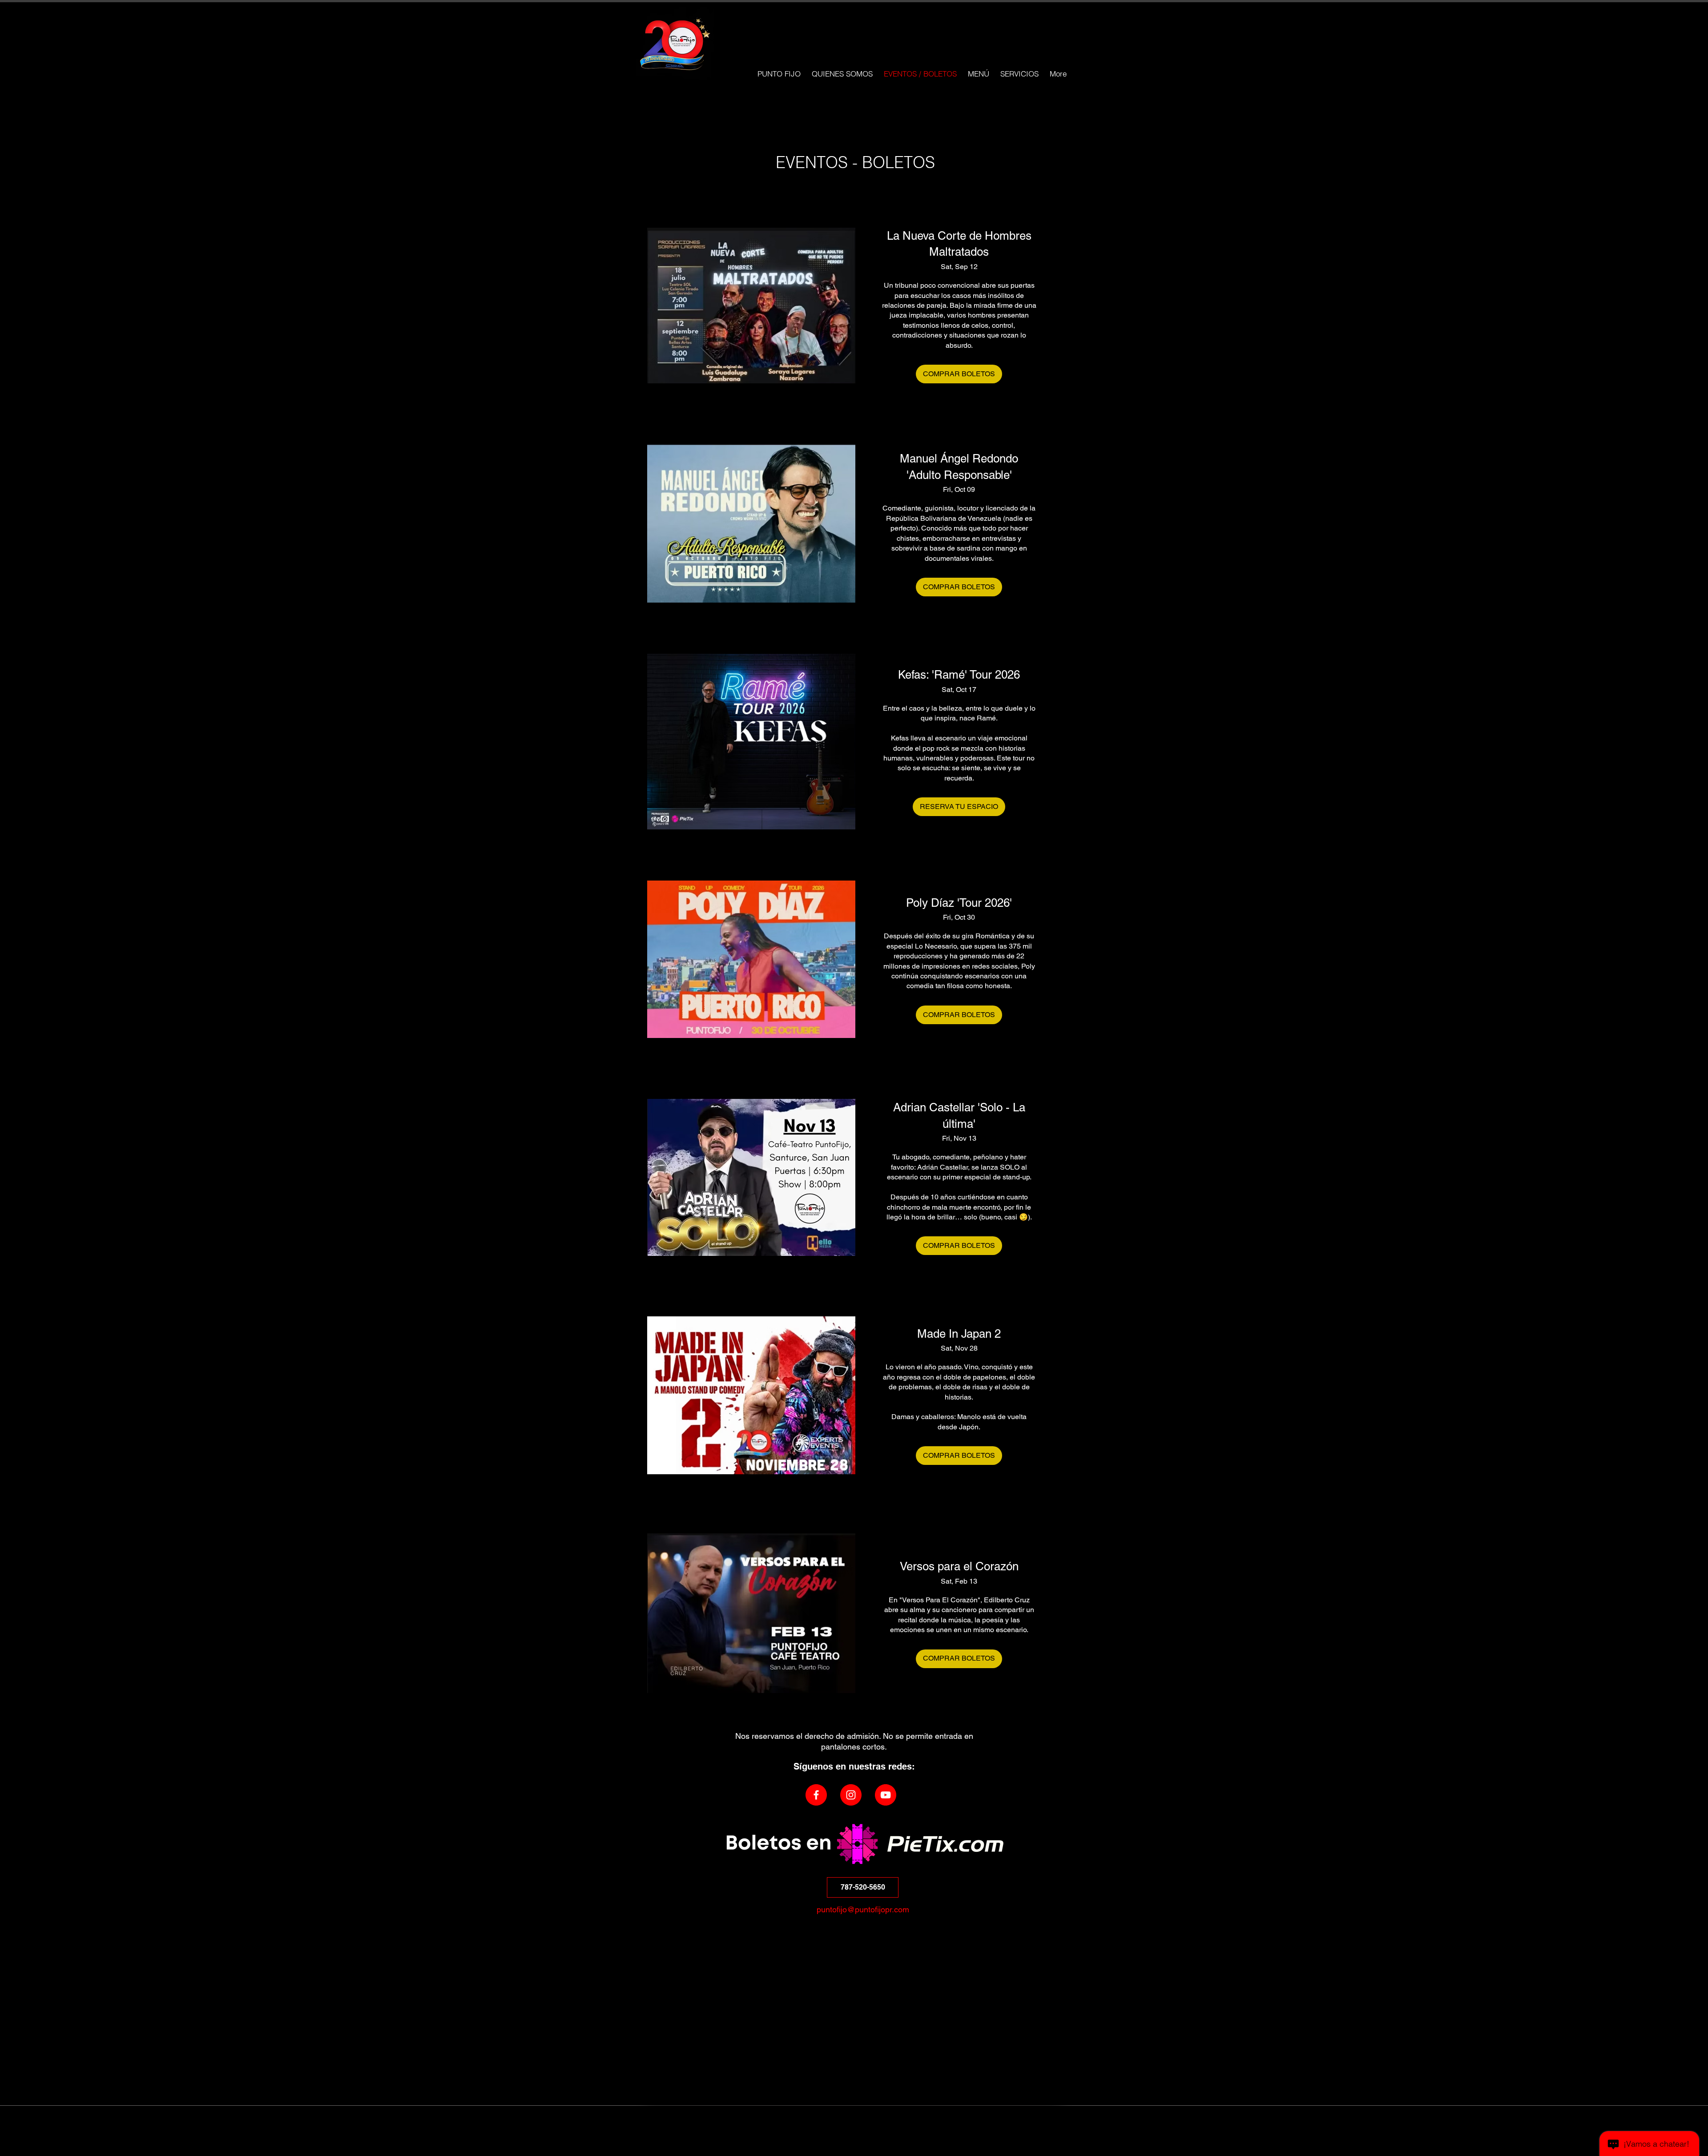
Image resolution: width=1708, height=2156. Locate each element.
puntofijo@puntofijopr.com (863, 1909)
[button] (863, 1887)
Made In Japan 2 (959, 1334)
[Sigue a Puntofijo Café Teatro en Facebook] (816, 1795)
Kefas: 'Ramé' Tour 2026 (959, 675)
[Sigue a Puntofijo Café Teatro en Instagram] (851, 1795)
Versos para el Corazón (959, 1566)
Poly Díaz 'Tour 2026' (959, 903)
